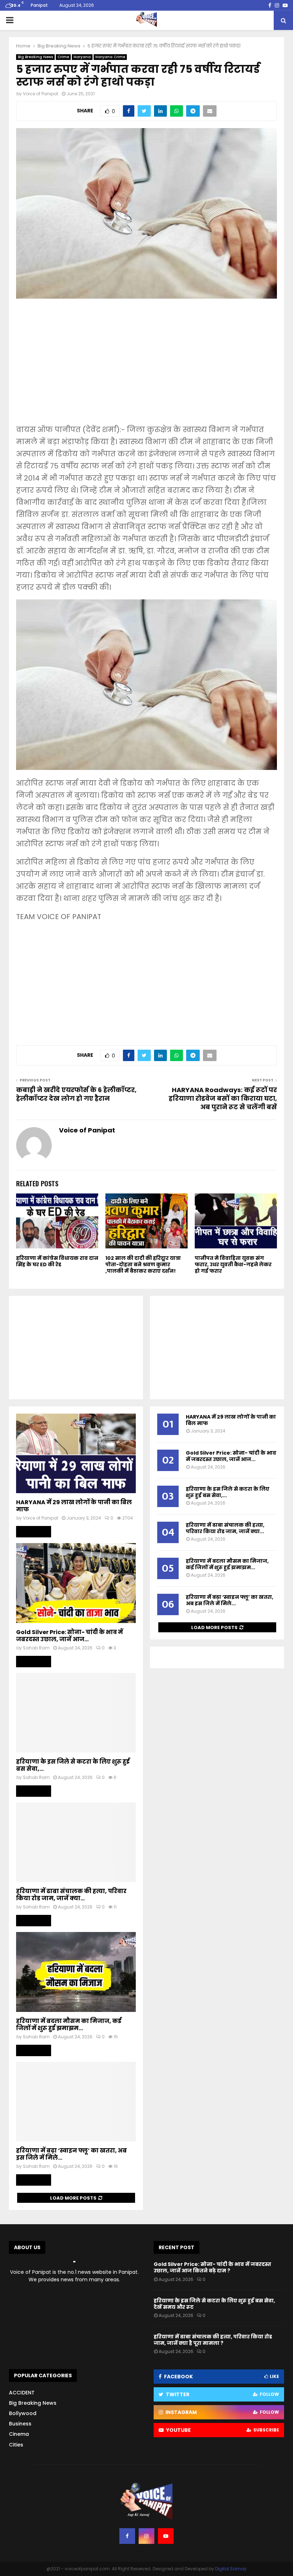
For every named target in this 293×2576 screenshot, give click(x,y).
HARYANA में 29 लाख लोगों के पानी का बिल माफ (74, 1506)
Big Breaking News (35, 57)
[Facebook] (127, 2536)
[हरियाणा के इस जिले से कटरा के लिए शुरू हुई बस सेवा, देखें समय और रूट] (76, 1713)
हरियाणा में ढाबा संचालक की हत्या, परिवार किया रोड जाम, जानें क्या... (71, 1895)
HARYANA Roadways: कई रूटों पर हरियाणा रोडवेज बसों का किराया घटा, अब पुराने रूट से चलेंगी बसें (223, 1098)
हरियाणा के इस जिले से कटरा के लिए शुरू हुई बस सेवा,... (73, 1765)
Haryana (82, 57)
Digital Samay (231, 2569)
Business (20, 2424)
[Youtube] (166, 2536)
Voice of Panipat (41, 94)
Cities (16, 2445)
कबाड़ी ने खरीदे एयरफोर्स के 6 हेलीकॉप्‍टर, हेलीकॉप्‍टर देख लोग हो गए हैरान (76, 1094)
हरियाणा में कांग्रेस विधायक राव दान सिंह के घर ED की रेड (57, 1261)
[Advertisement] (146, 366)
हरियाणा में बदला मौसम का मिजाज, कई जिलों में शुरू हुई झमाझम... (69, 2025)
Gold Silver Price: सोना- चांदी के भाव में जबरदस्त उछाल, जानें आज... (69, 1636)
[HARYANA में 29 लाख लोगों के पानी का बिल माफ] (76, 1453)
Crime (63, 57)
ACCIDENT (22, 2393)
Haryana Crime (110, 57)
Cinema (19, 2434)
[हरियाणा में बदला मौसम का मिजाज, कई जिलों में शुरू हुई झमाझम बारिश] (76, 1972)
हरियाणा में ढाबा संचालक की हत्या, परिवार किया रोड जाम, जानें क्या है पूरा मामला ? (213, 2340)
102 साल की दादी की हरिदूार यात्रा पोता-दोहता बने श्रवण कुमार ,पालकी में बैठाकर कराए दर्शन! (143, 1264)
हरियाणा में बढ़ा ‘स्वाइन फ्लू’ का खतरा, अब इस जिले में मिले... (71, 2154)
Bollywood (23, 2413)
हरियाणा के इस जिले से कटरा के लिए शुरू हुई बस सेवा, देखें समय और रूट (214, 2304)
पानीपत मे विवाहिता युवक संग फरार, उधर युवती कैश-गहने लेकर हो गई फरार (233, 1264)
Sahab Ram (36, 1648)
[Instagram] (146, 2536)
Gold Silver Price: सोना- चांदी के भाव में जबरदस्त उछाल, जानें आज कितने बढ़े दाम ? (212, 2267)
